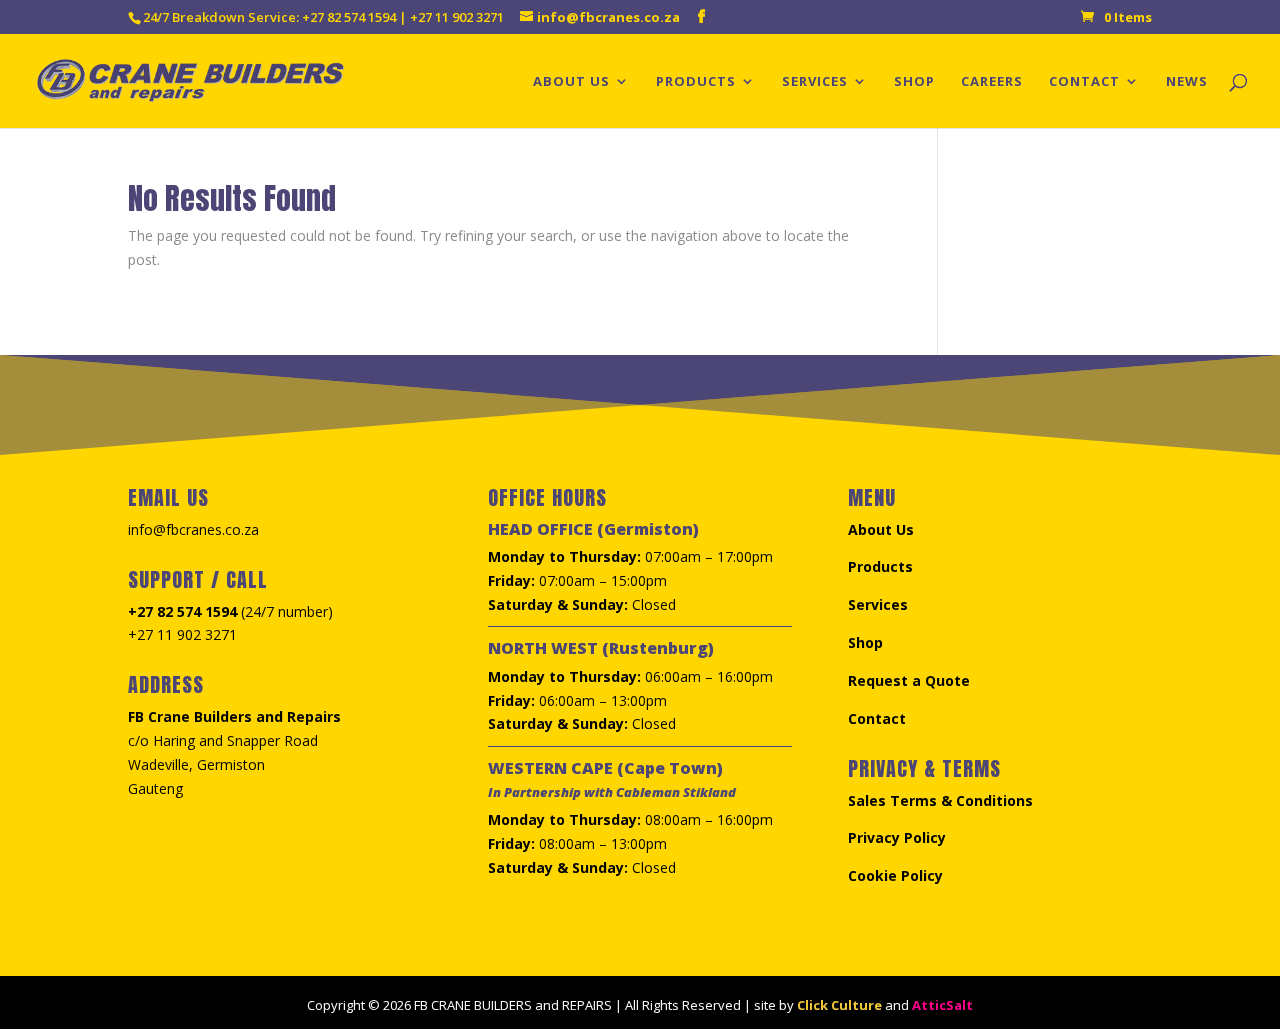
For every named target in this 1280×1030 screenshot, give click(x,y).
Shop (914, 82)
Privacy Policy (897, 837)
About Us (571, 82)
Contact (1084, 82)
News (1187, 82)
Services (815, 82)
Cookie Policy (895, 875)
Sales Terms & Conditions (940, 800)
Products (696, 82)
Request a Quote (909, 680)
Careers (992, 82)
